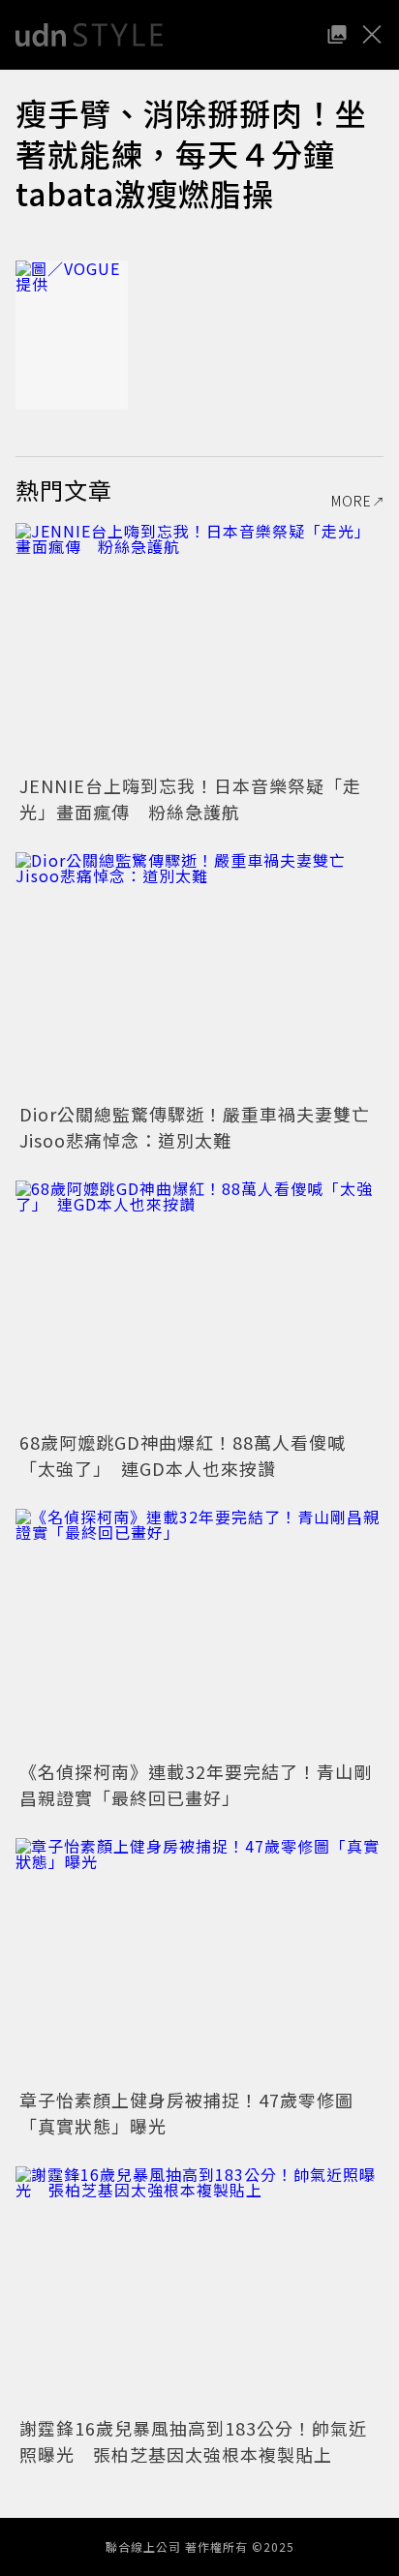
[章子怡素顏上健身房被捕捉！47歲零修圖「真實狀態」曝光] (199, 1961)
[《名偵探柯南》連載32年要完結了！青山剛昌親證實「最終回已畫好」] (199, 1631)
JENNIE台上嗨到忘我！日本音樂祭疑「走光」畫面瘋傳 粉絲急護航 (190, 798)
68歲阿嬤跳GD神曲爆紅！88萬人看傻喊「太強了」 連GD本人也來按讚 (183, 1455)
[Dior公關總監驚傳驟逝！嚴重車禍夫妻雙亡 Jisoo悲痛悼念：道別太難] (199, 975)
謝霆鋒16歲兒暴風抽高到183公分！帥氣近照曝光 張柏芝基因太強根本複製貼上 (193, 2441)
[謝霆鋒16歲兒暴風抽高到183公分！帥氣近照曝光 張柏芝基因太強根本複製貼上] (199, 2289)
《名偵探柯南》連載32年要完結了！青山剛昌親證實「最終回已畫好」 (196, 1784)
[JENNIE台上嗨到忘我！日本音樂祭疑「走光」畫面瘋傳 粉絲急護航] (199, 645)
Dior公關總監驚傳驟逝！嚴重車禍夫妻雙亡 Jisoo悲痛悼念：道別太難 (204, 1127)
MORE (352, 501)
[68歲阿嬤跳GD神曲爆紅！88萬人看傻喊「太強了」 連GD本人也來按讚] (199, 1303)
